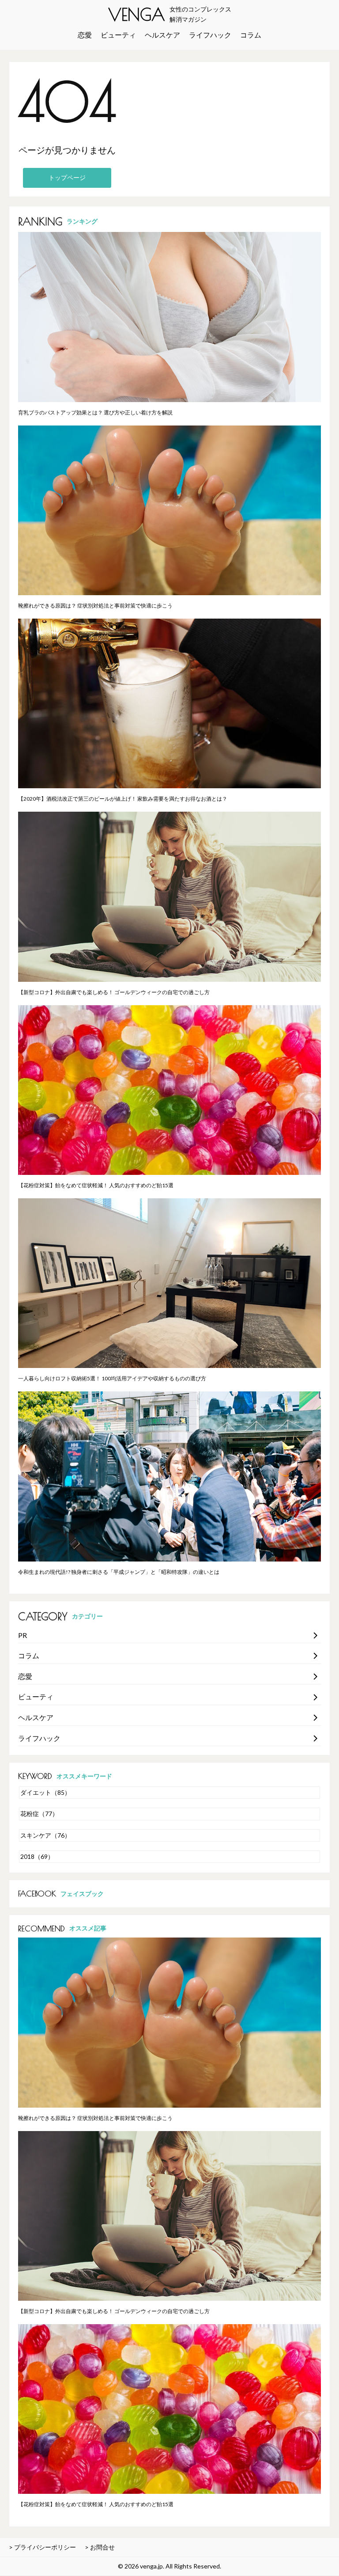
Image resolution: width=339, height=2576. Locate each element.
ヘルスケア (162, 35)
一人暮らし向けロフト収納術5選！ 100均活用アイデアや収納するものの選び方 (112, 1378)
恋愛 (85, 35)
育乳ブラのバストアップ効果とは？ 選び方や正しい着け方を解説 (95, 412)
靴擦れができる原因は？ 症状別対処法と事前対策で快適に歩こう (95, 606)
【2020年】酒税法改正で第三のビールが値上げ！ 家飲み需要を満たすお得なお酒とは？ (123, 799)
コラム (251, 35)
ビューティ (118, 35)
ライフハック (210, 35)
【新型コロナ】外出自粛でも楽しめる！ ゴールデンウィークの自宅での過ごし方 (114, 992)
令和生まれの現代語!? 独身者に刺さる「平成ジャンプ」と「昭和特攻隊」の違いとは (119, 1572)
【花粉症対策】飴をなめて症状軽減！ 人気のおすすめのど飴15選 (96, 1185)
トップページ (67, 177)
